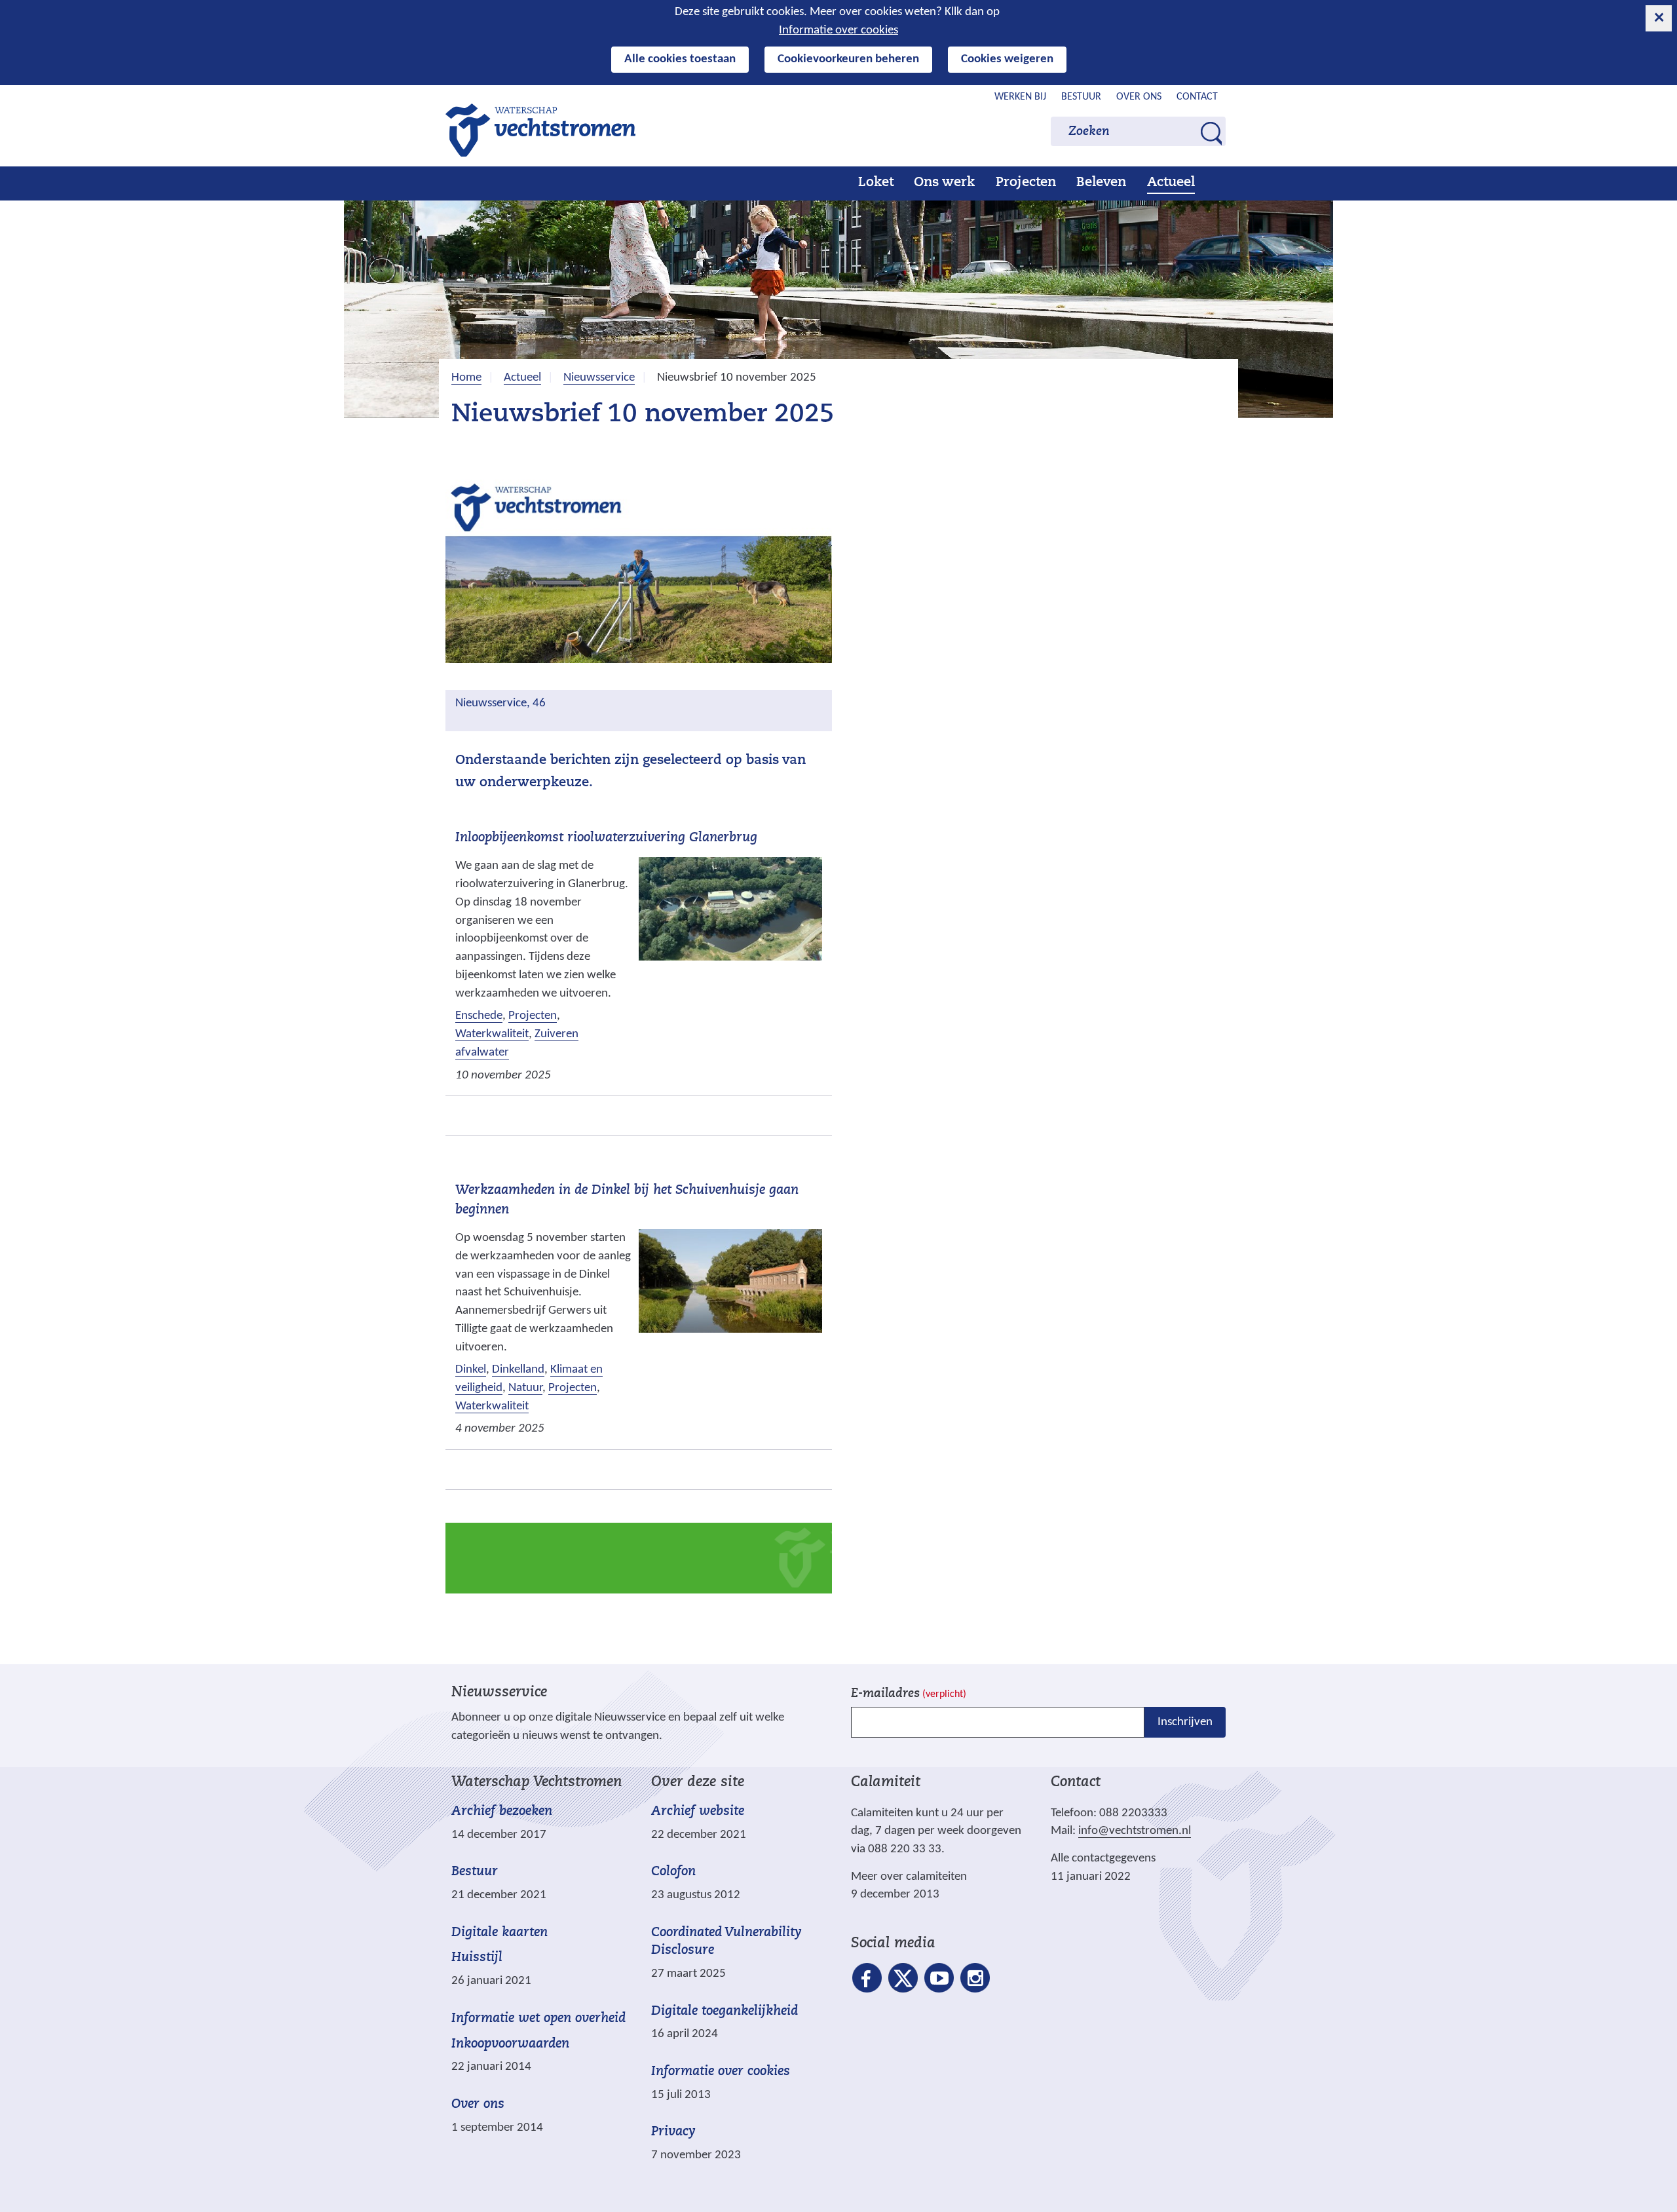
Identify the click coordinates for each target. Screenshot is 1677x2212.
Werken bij (1020, 97)
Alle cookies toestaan (680, 59)
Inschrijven (1185, 1722)
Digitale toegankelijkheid (725, 2012)
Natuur (525, 1388)
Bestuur (1081, 97)
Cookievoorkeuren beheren (848, 59)
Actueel (1171, 183)
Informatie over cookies (838, 30)
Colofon (673, 1872)
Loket (876, 183)
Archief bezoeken (502, 1812)
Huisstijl (477, 1958)
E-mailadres (909, 1694)
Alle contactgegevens (1103, 1859)
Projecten (1026, 183)
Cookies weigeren (1007, 59)
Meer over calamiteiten (909, 1877)
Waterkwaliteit (492, 1034)
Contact (1197, 97)
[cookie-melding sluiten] (1659, 18)
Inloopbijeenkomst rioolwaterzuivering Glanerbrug (606, 838)
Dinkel (471, 1370)
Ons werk (944, 183)
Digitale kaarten (499, 1933)
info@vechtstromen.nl (1135, 1831)
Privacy (673, 2132)
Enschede (479, 1016)
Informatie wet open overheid (538, 2019)
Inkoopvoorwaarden (510, 2044)
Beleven (1101, 183)
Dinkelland (518, 1370)
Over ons (1139, 97)
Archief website (698, 1812)
